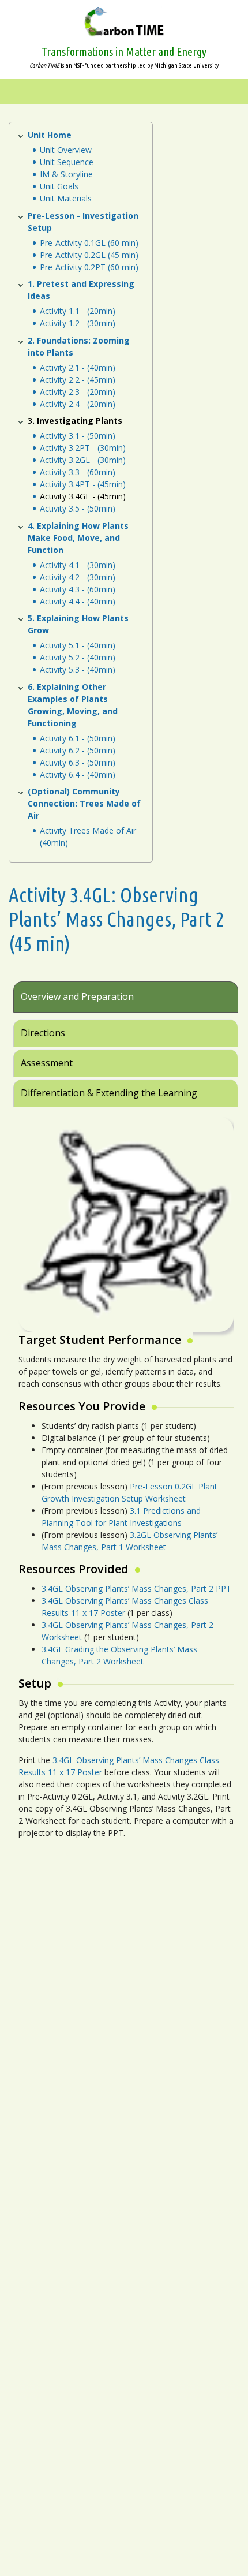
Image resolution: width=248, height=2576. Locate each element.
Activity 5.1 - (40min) (78, 645)
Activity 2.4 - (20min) (78, 404)
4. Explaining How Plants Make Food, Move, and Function (78, 538)
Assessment (47, 1063)
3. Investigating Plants (75, 421)
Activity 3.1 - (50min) (78, 436)
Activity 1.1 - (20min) (78, 311)
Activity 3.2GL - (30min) (83, 460)
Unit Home (50, 135)
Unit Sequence (67, 162)
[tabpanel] (124, 1484)
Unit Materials (66, 198)
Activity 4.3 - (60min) (78, 589)
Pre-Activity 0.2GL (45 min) (89, 255)
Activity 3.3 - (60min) (78, 472)
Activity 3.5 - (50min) (78, 508)
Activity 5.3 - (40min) (78, 669)
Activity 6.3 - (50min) (78, 762)
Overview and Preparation (77, 996)
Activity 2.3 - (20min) (78, 392)
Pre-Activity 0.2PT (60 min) (89, 267)
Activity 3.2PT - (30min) (83, 448)
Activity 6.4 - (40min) (78, 774)
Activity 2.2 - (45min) (78, 380)
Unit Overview (66, 150)
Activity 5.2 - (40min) (78, 657)
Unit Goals (59, 186)
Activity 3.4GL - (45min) (83, 496)
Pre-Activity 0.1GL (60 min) (89, 243)
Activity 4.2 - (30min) (78, 577)
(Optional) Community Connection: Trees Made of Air (84, 803)
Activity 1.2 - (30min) (78, 323)
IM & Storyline (66, 174)
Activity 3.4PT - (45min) (83, 484)
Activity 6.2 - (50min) (78, 750)
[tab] (126, 1001)
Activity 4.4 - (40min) (78, 601)
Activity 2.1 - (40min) (78, 367)
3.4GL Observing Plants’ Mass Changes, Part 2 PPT (136, 1588)
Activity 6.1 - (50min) (78, 738)
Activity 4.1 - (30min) (78, 565)
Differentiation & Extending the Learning (109, 1093)
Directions (43, 1033)
